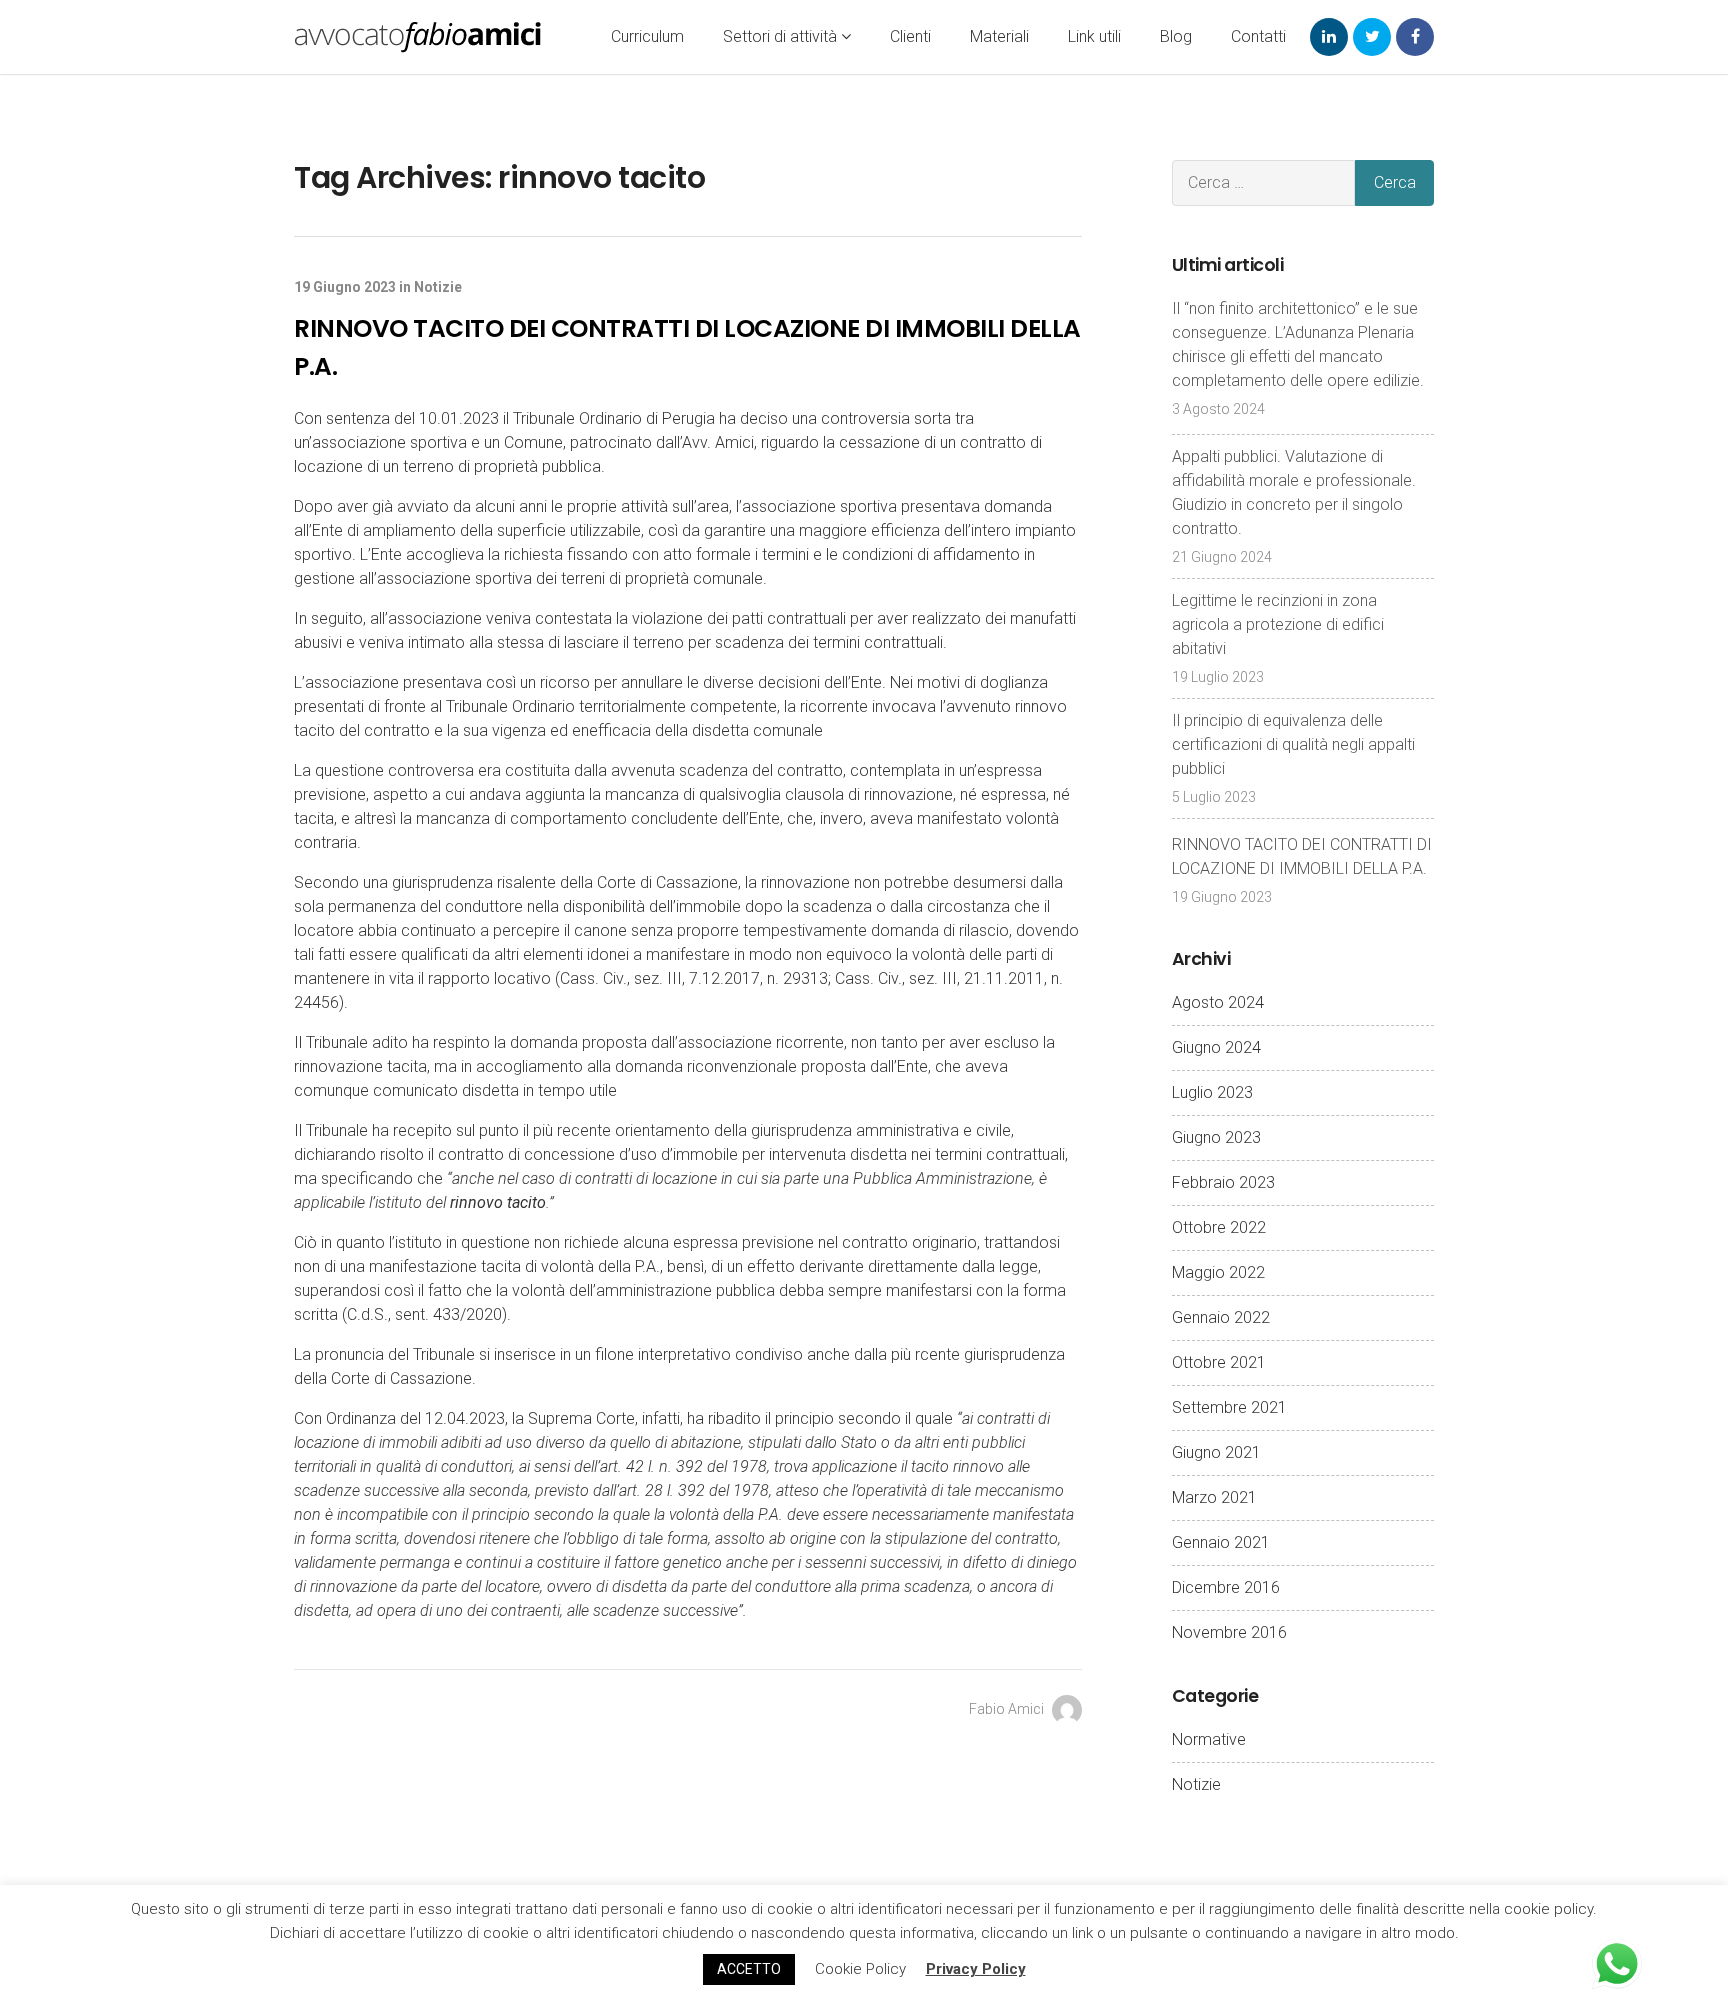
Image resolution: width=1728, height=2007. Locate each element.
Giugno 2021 (1216, 1452)
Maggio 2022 (1218, 1272)
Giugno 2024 (1216, 1047)
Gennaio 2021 (1221, 1542)
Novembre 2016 (1229, 1632)
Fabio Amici (1008, 1709)
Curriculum (647, 36)
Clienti (910, 36)
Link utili (1094, 36)
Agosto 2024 (1218, 1002)
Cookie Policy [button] (860, 1969)
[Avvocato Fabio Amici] (418, 37)
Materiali (999, 36)
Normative (1209, 1739)
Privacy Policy (976, 1969)
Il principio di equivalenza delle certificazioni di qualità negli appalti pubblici (1293, 744)
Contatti (1258, 36)
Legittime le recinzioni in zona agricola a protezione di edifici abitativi (1278, 624)
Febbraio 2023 (1223, 1182)
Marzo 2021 (1214, 1497)
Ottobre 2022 (1219, 1227)
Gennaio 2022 (1221, 1317)
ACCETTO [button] (749, 1969)
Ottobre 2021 (1219, 1362)
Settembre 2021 (1229, 1407)
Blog (1176, 36)
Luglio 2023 (1212, 1092)
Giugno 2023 (1216, 1137)
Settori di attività (782, 36)
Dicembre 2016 (1226, 1587)
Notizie (438, 287)
